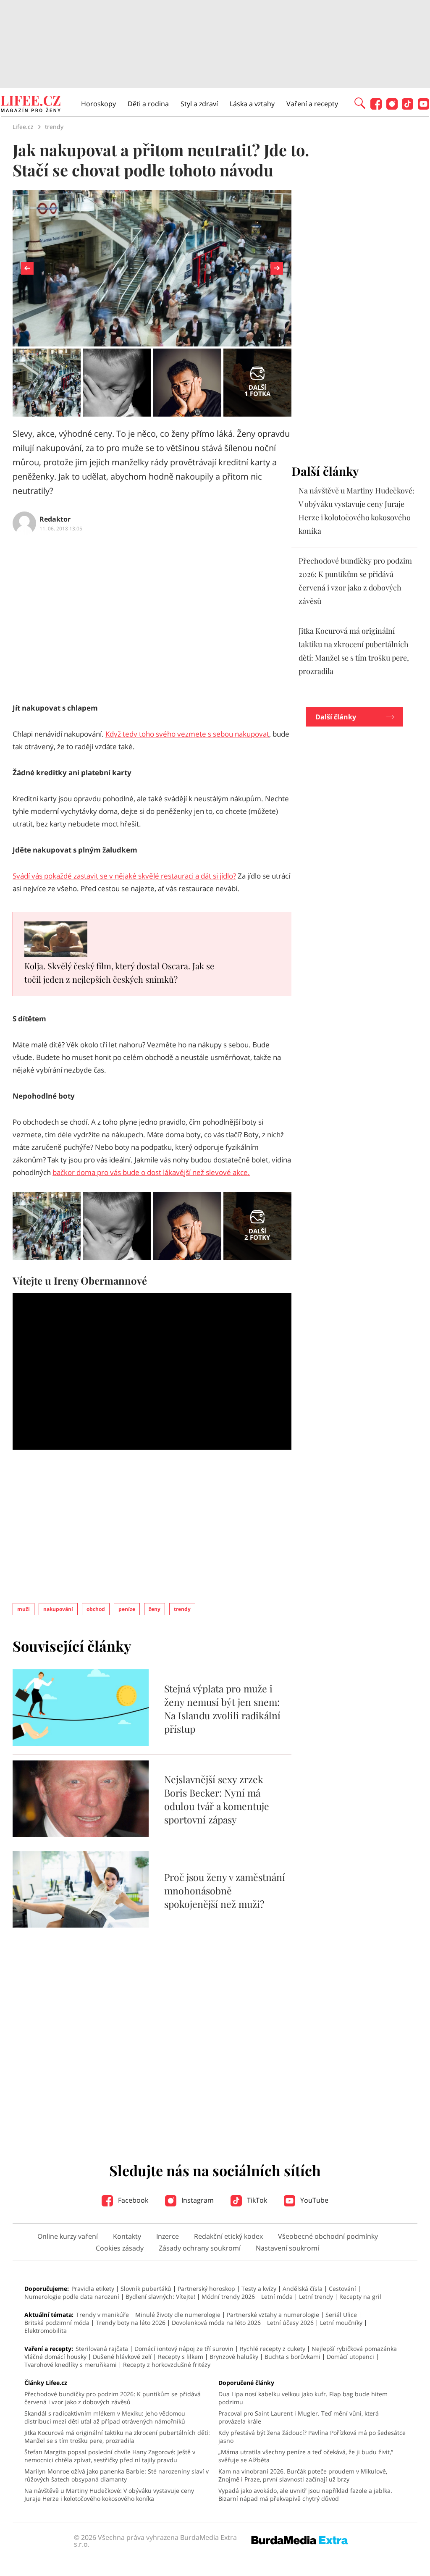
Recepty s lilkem (181, 2357)
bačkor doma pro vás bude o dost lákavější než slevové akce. (151, 1172)
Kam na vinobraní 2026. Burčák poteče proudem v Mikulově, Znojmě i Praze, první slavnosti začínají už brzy (303, 2475)
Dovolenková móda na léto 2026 (216, 2323)
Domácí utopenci (350, 2357)
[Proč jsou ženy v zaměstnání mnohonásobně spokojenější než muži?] (81, 1925)
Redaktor (55, 519)
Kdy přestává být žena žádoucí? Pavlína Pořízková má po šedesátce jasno (312, 2437)
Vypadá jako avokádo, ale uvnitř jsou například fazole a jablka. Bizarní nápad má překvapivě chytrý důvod (305, 2495)
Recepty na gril (360, 2297)
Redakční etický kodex (228, 2236)
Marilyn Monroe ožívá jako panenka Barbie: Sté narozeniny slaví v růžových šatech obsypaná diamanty (117, 2475)
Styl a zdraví (199, 104)
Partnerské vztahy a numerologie (273, 2315)
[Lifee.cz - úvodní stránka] (31, 105)
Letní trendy (316, 2297)
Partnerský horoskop (206, 2289)
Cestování (342, 2289)
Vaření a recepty (312, 104)
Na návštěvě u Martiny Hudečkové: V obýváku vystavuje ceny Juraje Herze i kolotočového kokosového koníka (109, 2495)
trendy (182, 1609)
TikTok (256, 2200)
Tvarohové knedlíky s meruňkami (71, 2365)
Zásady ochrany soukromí (200, 2248)
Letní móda (277, 2297)
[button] (360, 102)
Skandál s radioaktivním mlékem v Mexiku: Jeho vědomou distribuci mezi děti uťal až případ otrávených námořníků (105, 2417)
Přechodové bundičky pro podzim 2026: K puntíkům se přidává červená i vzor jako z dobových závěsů (113, 2398)
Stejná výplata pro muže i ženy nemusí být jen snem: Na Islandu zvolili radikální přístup (222, 1709)
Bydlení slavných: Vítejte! (160, 2297)
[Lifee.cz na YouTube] (423, 107)
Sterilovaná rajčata (102, 2349)
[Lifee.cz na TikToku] (408, 107)
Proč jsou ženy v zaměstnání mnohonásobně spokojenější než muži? (225, 1890)
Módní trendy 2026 (228, 2297)
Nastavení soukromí (287, 2248)
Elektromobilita (46, 2331)
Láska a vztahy (252, 104)
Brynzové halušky (234, 2357)
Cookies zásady (120, 2248)
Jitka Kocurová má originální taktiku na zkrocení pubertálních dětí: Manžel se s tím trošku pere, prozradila (117, 2437)
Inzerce (168, 2236)
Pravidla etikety (93, 2289)
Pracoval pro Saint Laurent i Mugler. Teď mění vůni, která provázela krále (299, 2417)
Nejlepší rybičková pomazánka (354, 2349)
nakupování (58, 1609)
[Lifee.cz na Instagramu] (392, 107)
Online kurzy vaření (68, 2236)
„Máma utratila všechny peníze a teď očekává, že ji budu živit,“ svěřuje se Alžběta (306, 2456)
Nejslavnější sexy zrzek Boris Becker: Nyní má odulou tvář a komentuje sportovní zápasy (217, 1799)
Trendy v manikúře (102, 2315)
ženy (155, 1609)
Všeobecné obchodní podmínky (328, 2236)
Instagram (197, 2200)
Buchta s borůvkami (292, 2357)
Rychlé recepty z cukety (273, 2349)
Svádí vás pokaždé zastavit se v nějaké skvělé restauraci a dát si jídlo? (124, 876)
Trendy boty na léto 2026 (131, 2323)
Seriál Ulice (341, 2315)
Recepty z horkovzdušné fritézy (167, 2365)
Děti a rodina (148, 104)
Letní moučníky (341, 2323)
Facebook (132, 2200)
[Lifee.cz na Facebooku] (376, 107)
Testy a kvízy (259, 2289)
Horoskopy (98, 104)
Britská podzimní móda (57, 2323)
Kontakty (127, 2236)
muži (24, 1609)
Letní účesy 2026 (290, 2323)
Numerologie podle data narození (72, 2297)
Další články (336, 717)
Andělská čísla (303, 2289)
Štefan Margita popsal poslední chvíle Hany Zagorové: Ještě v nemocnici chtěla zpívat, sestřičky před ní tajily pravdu (110, 2456)
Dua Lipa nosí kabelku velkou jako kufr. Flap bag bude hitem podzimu (303, 2398)
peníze (127, 1609)
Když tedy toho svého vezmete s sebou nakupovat (187, 734)
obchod (96, 1609)
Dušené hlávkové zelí (122, 2357)
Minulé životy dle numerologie (178, 2315)
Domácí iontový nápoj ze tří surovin (184, 2349)
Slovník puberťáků (146, 2289)
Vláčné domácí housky (55, 2357)
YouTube (313, 2200)
